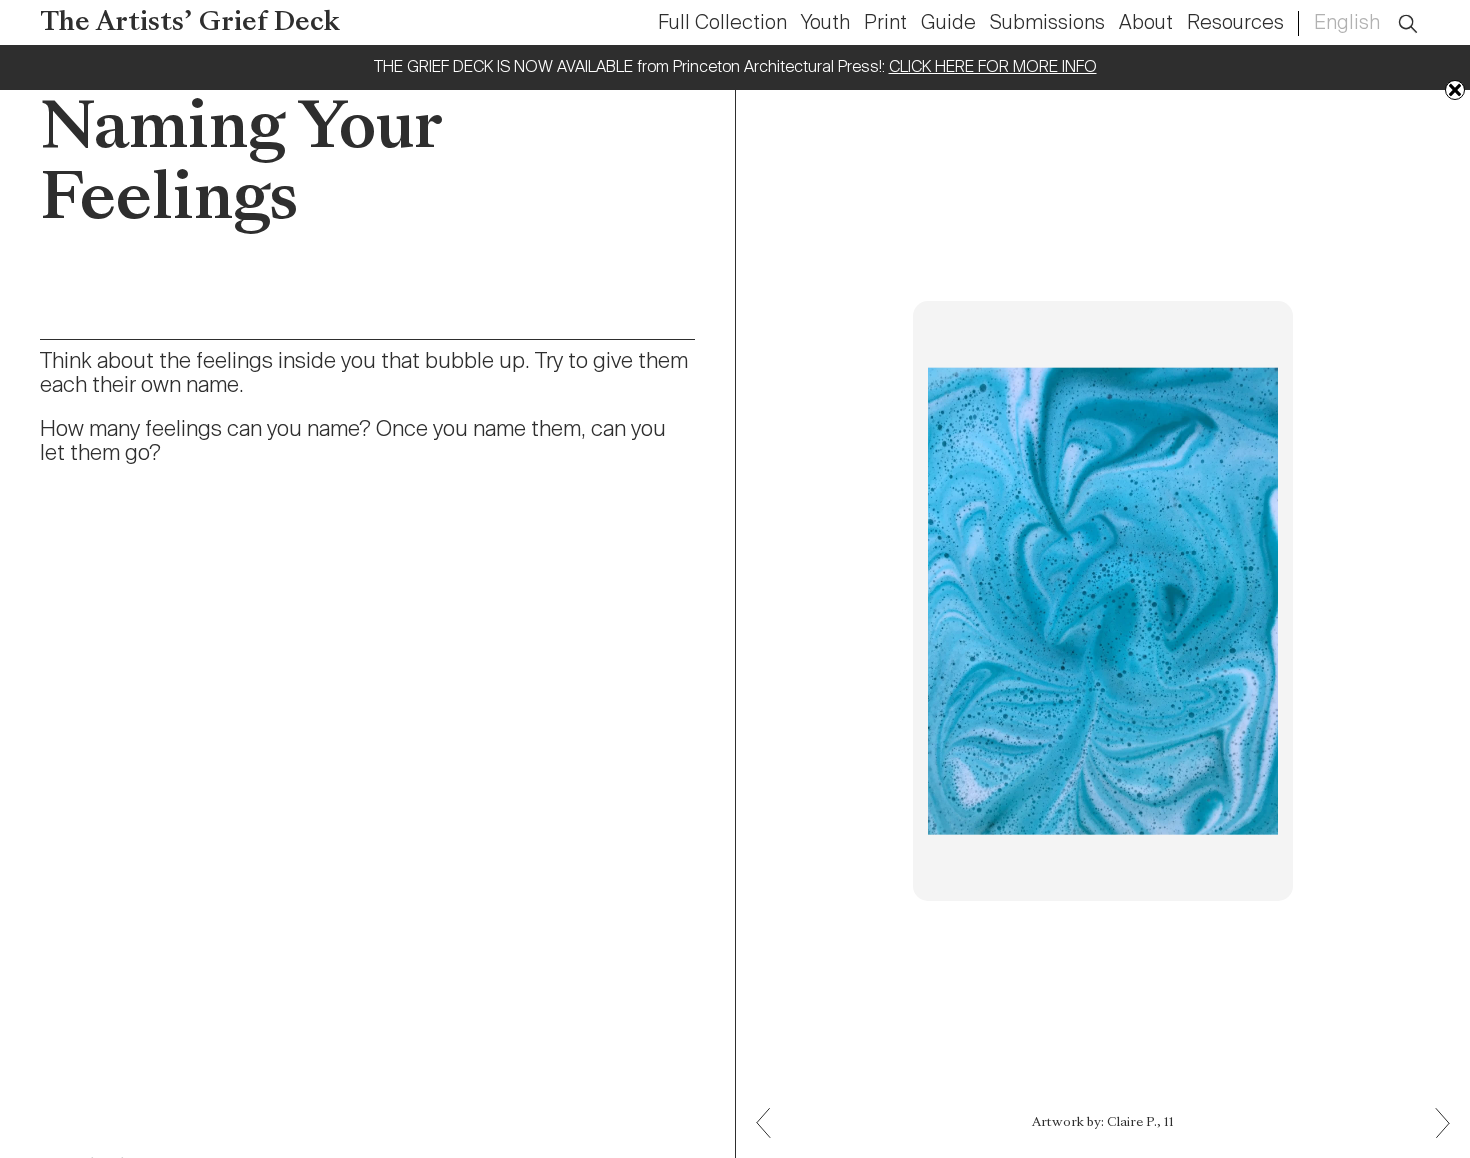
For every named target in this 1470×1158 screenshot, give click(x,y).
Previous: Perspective (1435, 1137)
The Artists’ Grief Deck (190, 23)
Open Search (1421, 12)
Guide (948, 24)
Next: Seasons (771, 1108)
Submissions (1047, 24)
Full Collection (722, 24)
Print (885, 24)
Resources (1235, 24)
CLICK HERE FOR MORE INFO (993, 68)
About (1146, 24)
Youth (825, 24)
